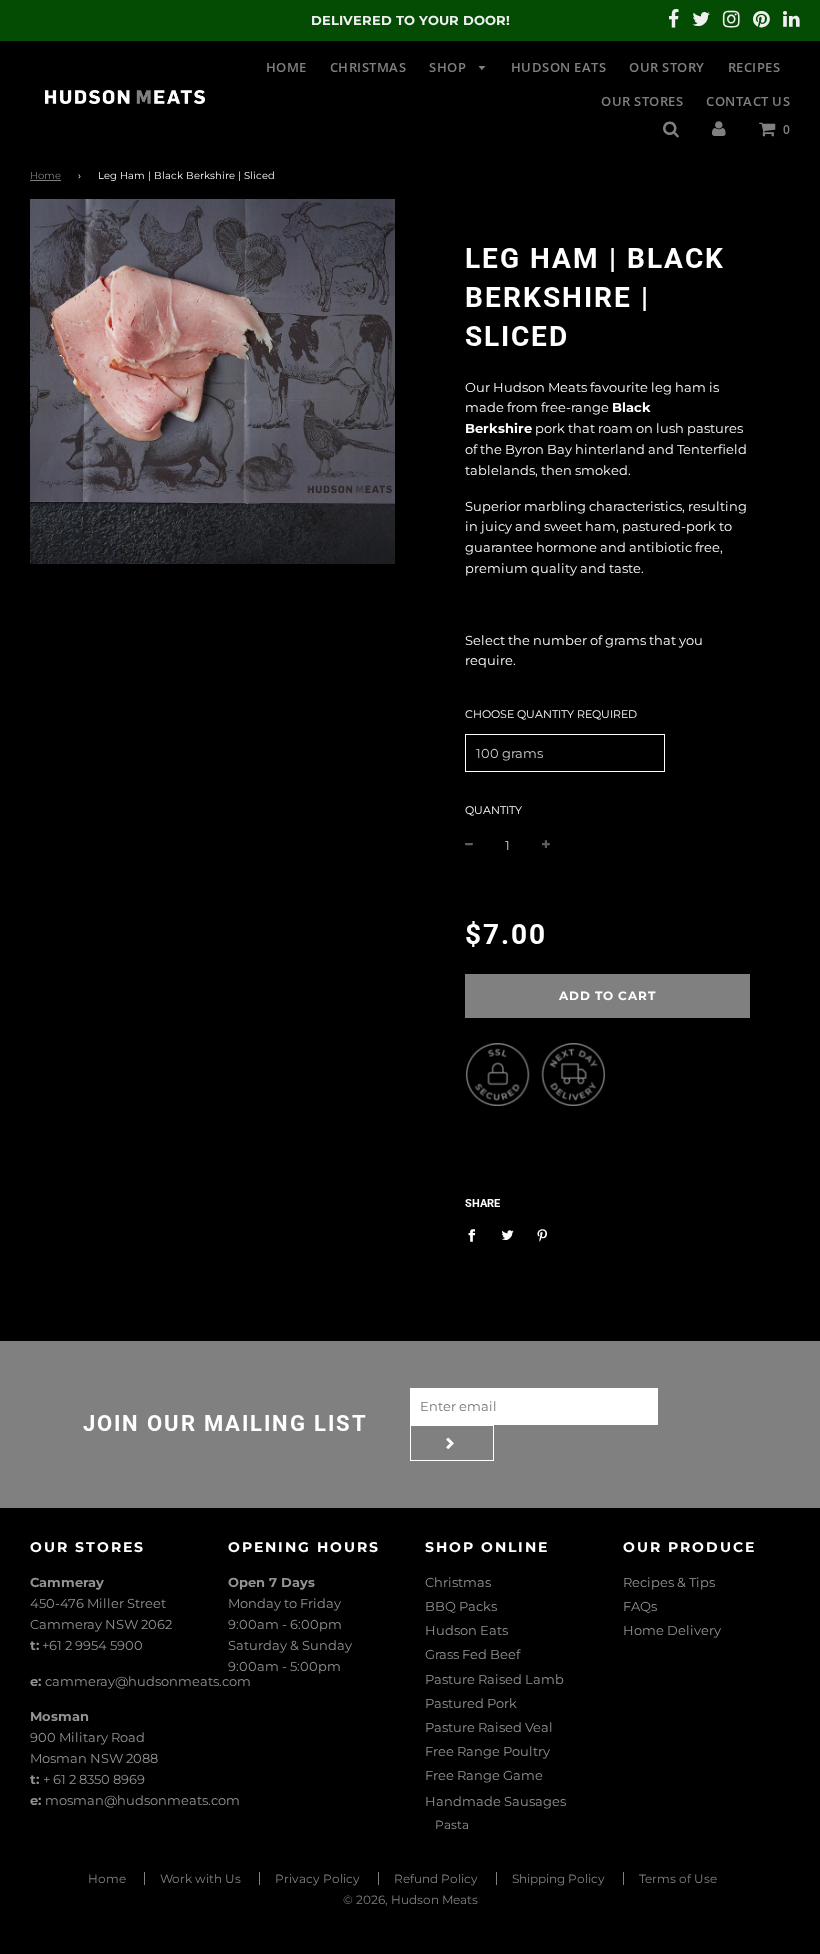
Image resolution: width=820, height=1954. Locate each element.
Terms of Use (678, 1878)
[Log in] (719, 128)
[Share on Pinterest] (542, 1234)
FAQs (640, 1606)
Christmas (368, 67)
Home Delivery (672, 1630)
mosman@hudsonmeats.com (142, 1800)
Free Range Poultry (487, 1751)
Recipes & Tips (669, 1582)
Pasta (452, 1824)
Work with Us (200, 1878)
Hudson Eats (559, 67)
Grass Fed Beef (472, 1654)
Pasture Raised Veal (489, 1727)
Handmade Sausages (495, 1801)
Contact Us (748, 101)
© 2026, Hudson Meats (410, 1899)
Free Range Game (484, 1775)
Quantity (493, 810)
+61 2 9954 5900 (92, 1645)
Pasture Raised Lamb (494, 1679)
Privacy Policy (317, 1878)
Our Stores (642, 101)
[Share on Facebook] (476, 1234)
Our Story (667, 67)
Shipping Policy (558, 1878)
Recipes (754, 67)
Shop (449, 67)
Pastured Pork (471, 1703)
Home (286, 67)
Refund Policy (436, 1878)
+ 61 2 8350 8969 (94, 1779)
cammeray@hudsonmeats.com (148, 1681)
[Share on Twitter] (507, 1234)
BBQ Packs (461, 1606)
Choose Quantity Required (551, 714)
